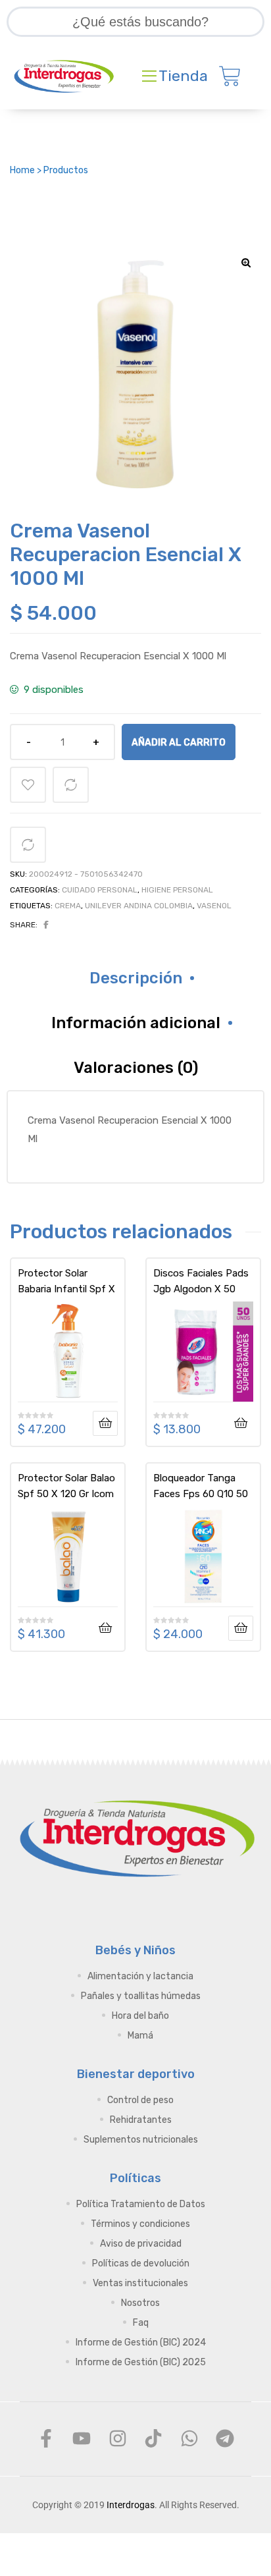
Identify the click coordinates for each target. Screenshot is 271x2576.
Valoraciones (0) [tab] (136, 1068)
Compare (71, 785)
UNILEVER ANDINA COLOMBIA (139, 906)
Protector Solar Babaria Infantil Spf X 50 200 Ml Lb (66, 1281)
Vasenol (214, 906)
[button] (246, 263)
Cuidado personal (100, 890)
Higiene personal (177, 890)
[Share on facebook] (46, 925)
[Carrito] (230, 76)
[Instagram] (118, 2438)
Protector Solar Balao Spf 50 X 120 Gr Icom (66, 1486)
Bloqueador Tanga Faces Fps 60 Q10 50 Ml (201, 1486)
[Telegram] (225, 2438)
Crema (68, 906)
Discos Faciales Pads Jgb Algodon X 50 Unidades (201, 1281)
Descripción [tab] (136, 978)
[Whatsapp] (189, 2438)
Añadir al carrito (179, 742)
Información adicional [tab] (136, 1023)
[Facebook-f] (46, 2438)
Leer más (105, 1423)
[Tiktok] (153, 2438)
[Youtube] (82, 2438)
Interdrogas (131, 2505)
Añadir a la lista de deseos (28, 785)
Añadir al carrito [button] (241, 1423)
